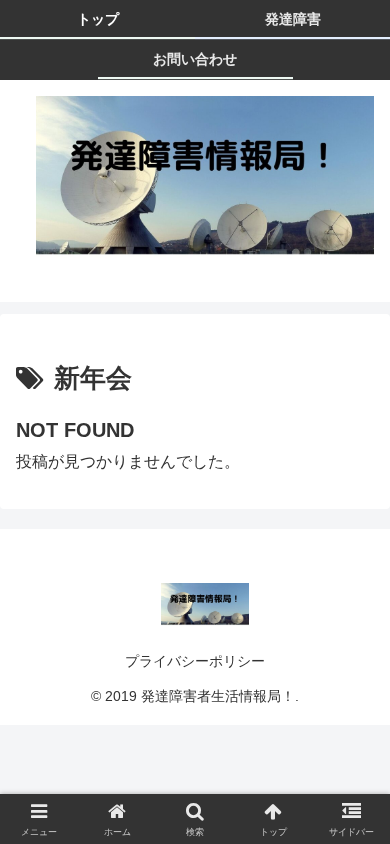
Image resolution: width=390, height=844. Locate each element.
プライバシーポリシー (195, 661)
